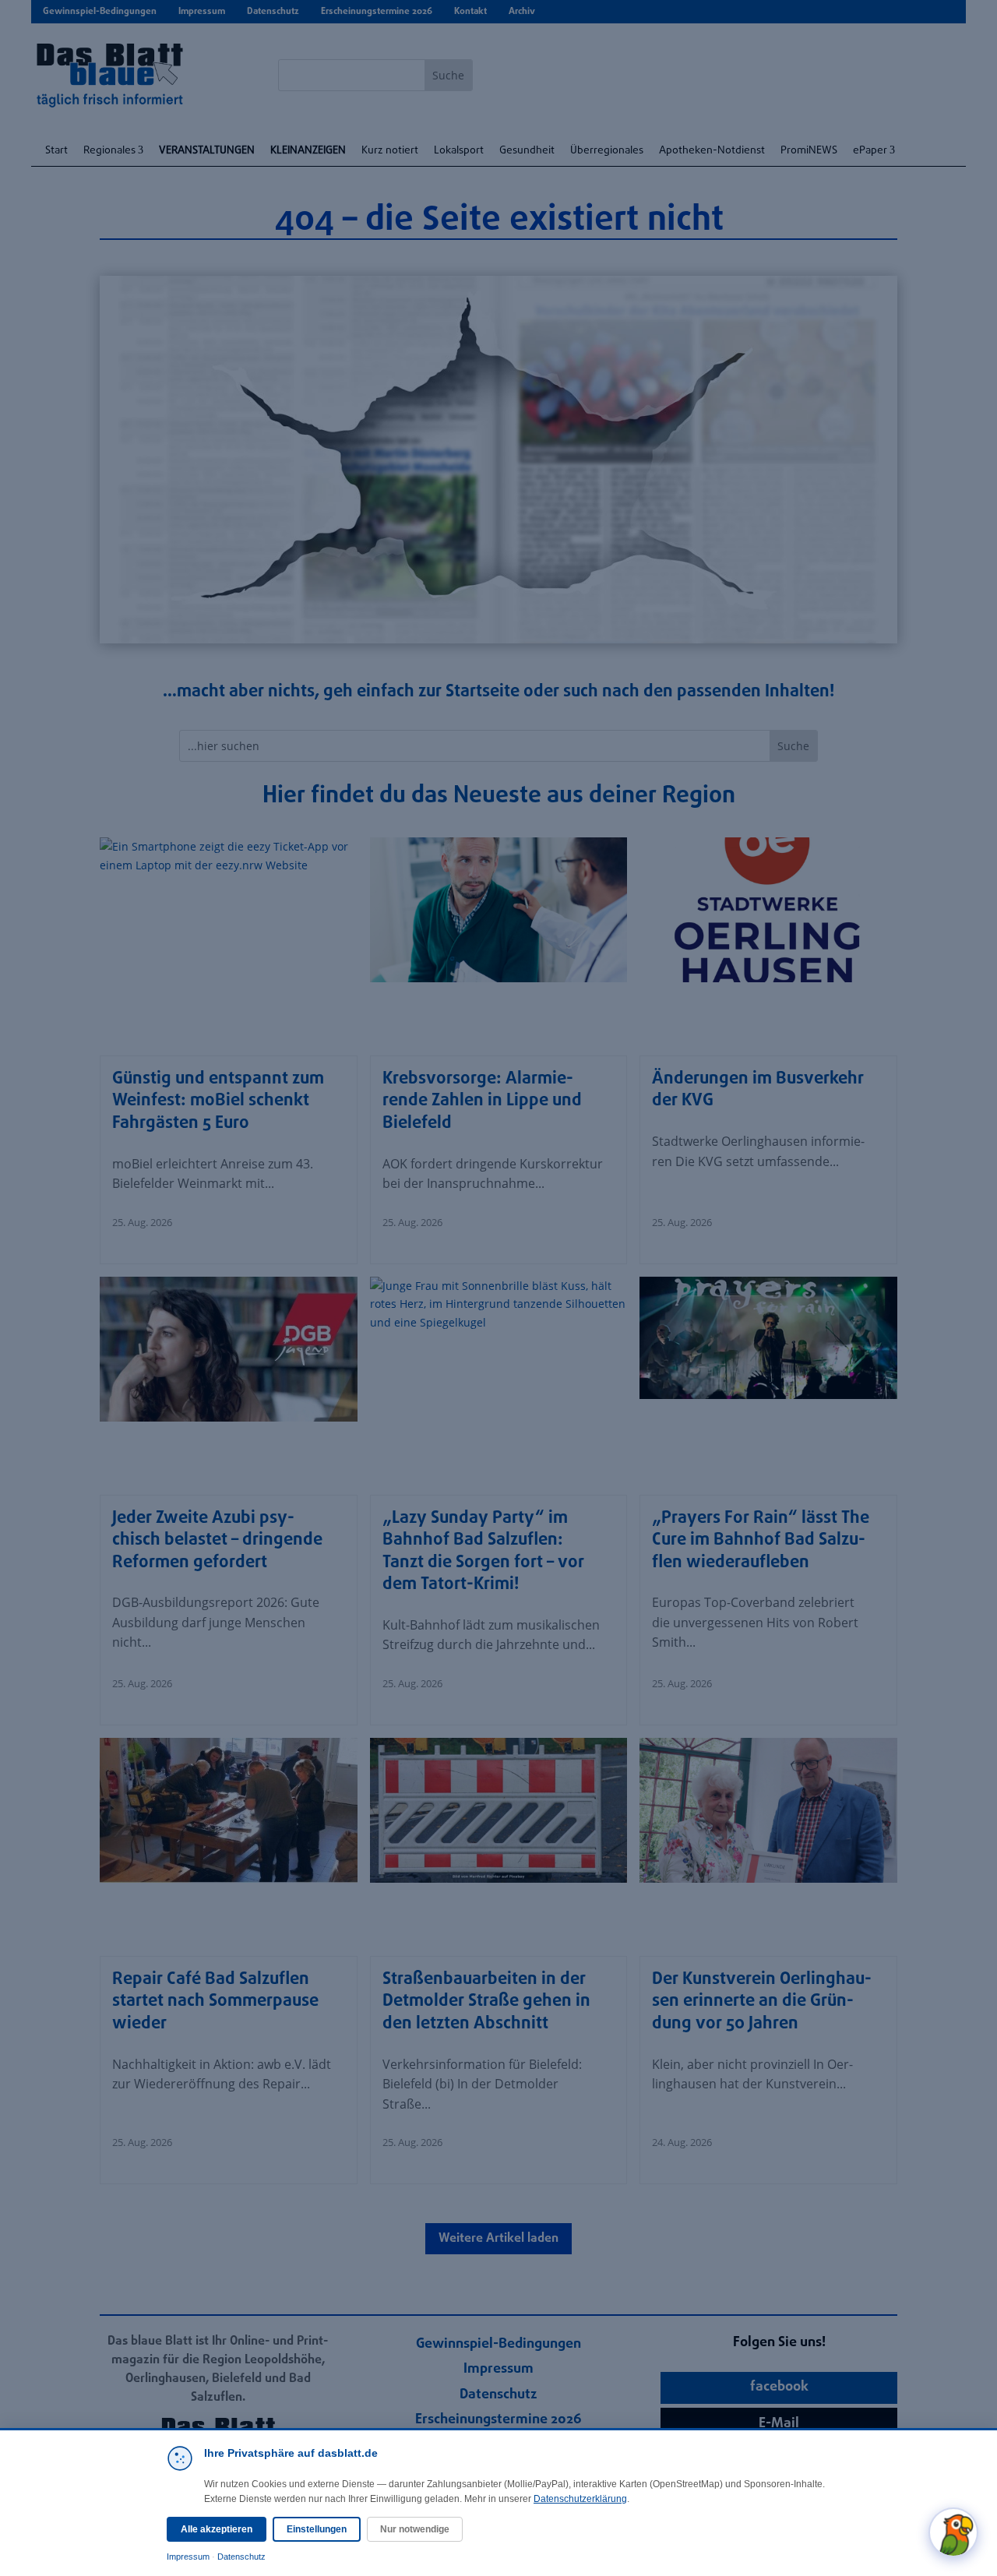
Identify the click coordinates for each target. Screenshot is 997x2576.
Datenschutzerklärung (580, 2499)
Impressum (188, 2557)
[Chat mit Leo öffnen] (953, 2532)
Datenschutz (241, 2557)
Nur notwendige (415, 2529)
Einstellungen (317, 2529)
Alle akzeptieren (217, 2529)
